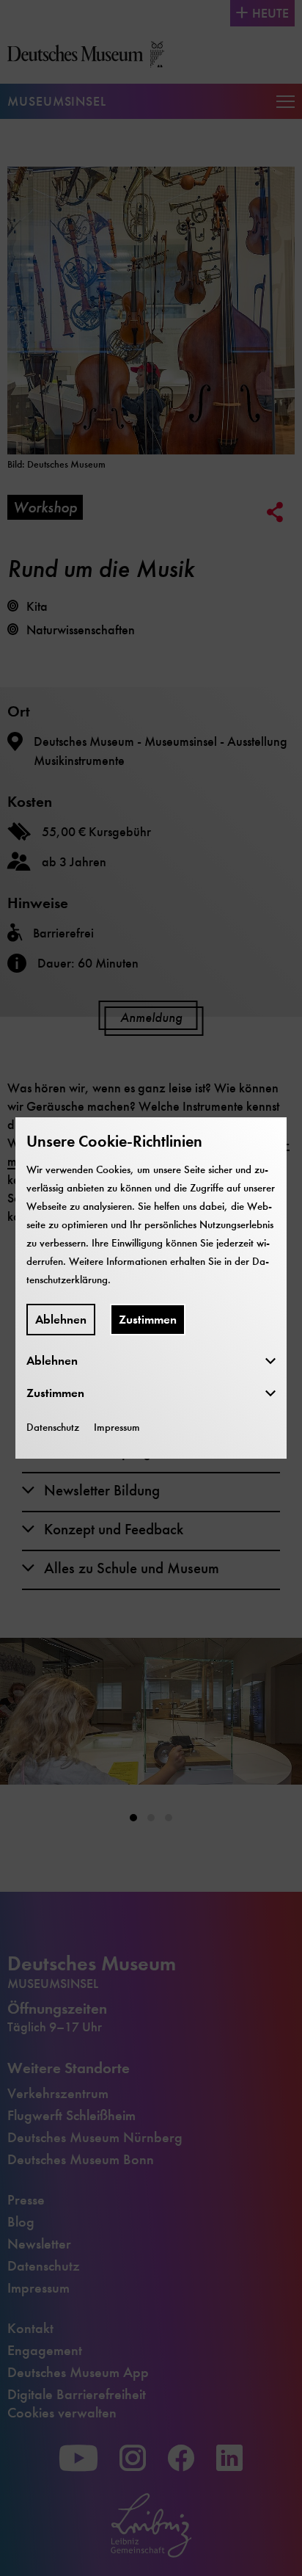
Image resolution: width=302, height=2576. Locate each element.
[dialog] (151, 1288)
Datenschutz (53, 1427)
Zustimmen (148, 1320)
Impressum (117, 1427)
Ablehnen (61, 1320)
